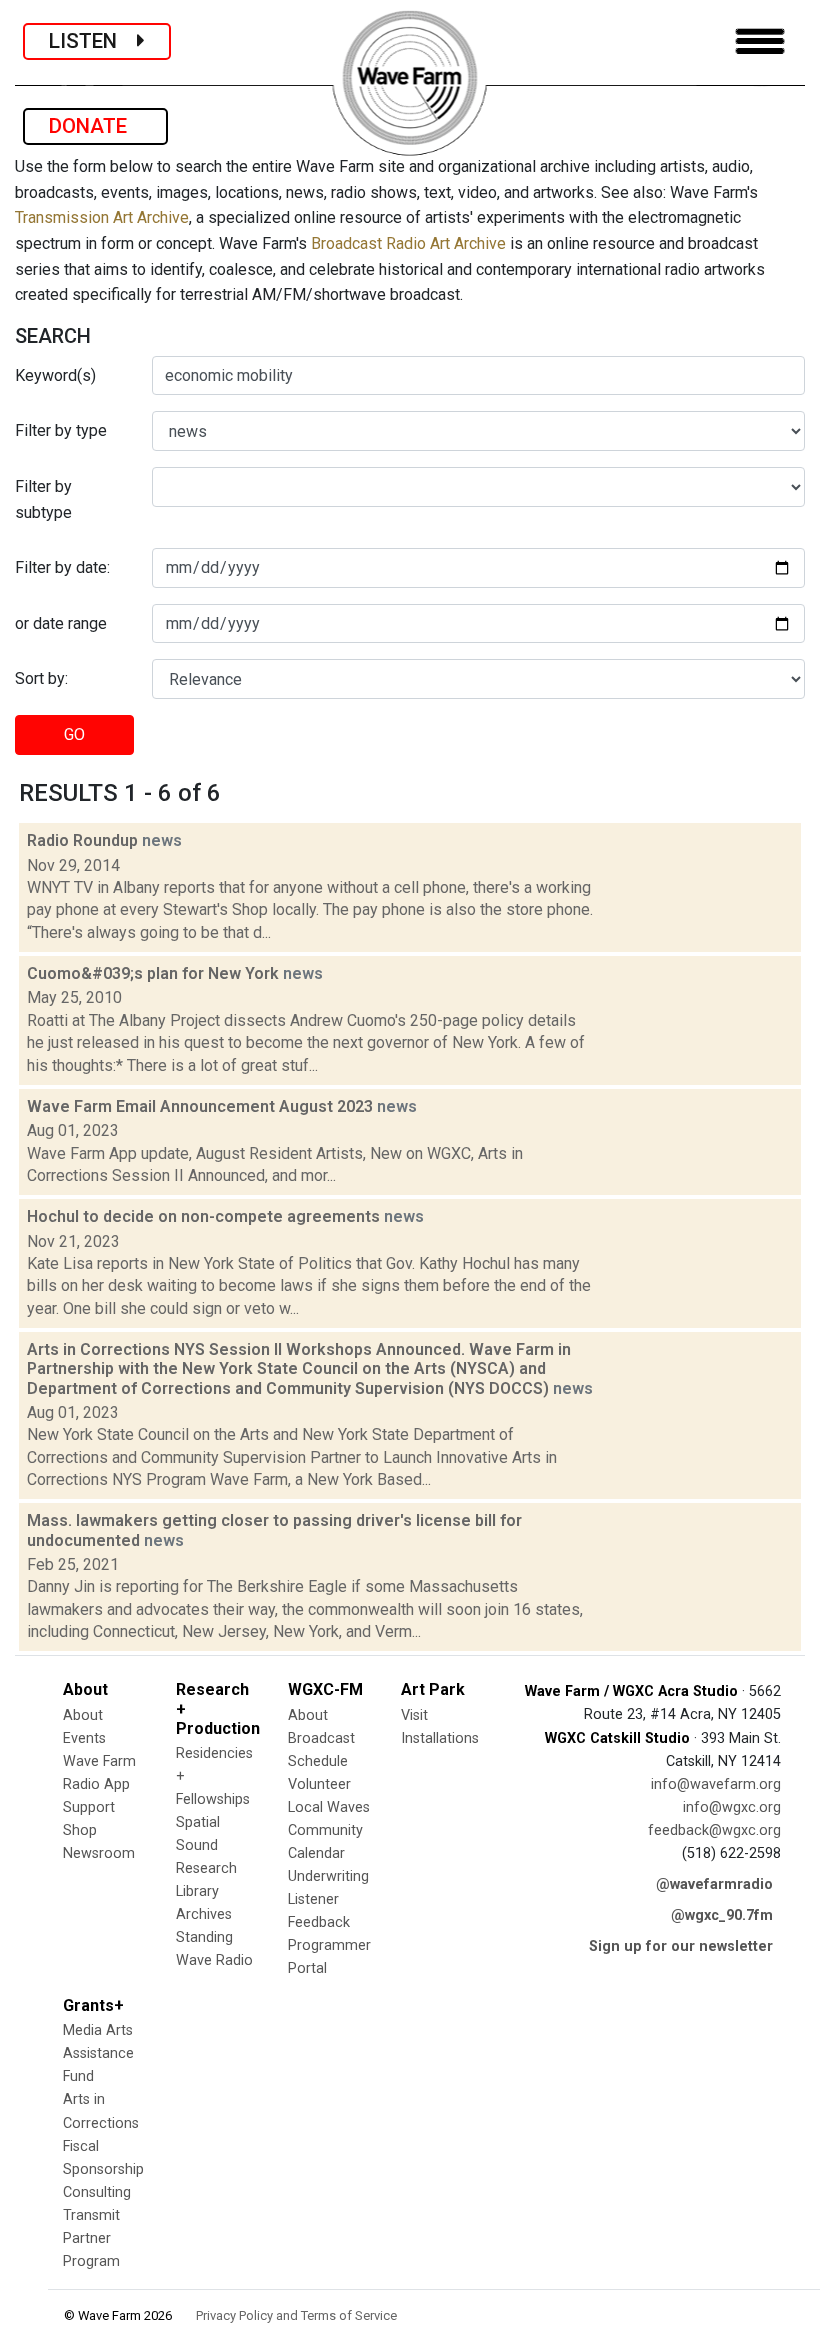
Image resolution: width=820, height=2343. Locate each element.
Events (84, 1738)
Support (89, 1807)
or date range (61, 623)
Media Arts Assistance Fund (98, 2053)
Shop (80, 1830)
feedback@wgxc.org (714, 1830)
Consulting (97, 2192)
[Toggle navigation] (760, 41)
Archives (204, 1914)
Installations (440, 1738)
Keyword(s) (55, 375)
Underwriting (328, 1876)
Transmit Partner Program (91, 2238)
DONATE (95, 126)
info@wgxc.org (732, 1807)
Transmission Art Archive (102, 217)
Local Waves (329, 1807)
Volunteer (319, 1784)
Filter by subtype (43, 499)
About (83, 1715)
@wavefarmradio (714, 1884)
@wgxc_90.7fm (722, 1915)
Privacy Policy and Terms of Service (296, 2315)
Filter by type (61, 430)
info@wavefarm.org (716, 1784)
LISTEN (93, 41)
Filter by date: (62, 567)
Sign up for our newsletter (681, 1946)
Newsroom (99, 1853)
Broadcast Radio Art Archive (408, 243)
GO (74, 734)
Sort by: (41, 678)
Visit (414, 1715)
